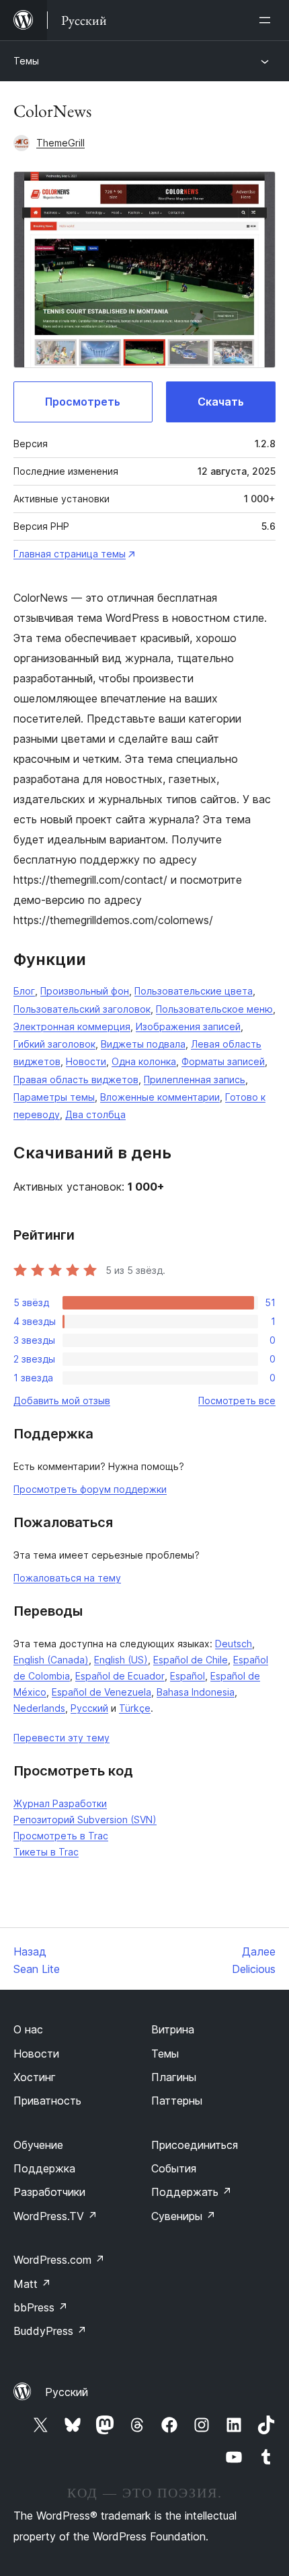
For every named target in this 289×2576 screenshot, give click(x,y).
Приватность (47, 2101)
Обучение (38, 2145)
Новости (86, 1061)
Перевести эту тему (61, 1738)
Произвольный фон (85, 991)
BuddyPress (50, 2331)
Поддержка (44, 2168)
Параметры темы (54, 1097)
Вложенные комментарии (160, 1097)
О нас (28, 2029)
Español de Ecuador (120, 1676)
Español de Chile (191, 1660)
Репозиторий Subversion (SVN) (85, 1820)
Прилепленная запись (195, 1079)
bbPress (41, 2307)
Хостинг (35, 2077)
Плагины (174, 2077)
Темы (26, 61)
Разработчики (49, 2192)
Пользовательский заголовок (82, 1009)
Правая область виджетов (76, 1079)
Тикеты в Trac (46, 1852)
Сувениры (183, 2216)
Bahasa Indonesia (196, 1692)
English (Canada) (51, 1660)
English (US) (121, 1660)
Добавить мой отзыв (62, 1400)
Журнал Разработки (60, 1803)
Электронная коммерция (72, 1026)
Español (188, 1676)
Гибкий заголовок (54, 1044)
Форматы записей (223, 1061)
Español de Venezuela (101, 1692)
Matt (32, 2284)
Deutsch (234, 1644)
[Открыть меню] (267, 20)
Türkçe (135, 1708)
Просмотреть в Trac (61, 1836)
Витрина (173, 2029)
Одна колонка (144, 1061)
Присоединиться (195, 2145)
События (174, 2168)
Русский (89, 1708)
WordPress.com (59, 2260)
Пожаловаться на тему (67, 1578)
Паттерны (177, 2101)
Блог (24, 991)
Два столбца (95, 1114)
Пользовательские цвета (194, 991)
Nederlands (39, 1708)
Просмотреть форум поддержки (90, 1489)
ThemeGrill (60, 143)
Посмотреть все (237, 1400)
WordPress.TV (55, 2216)
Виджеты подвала (143, 1044)
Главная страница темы (70, 554)
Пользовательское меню (214, 1009)
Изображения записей (188, 1026)
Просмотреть (83, 402)
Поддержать (192, 2192)
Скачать (221, 402)
